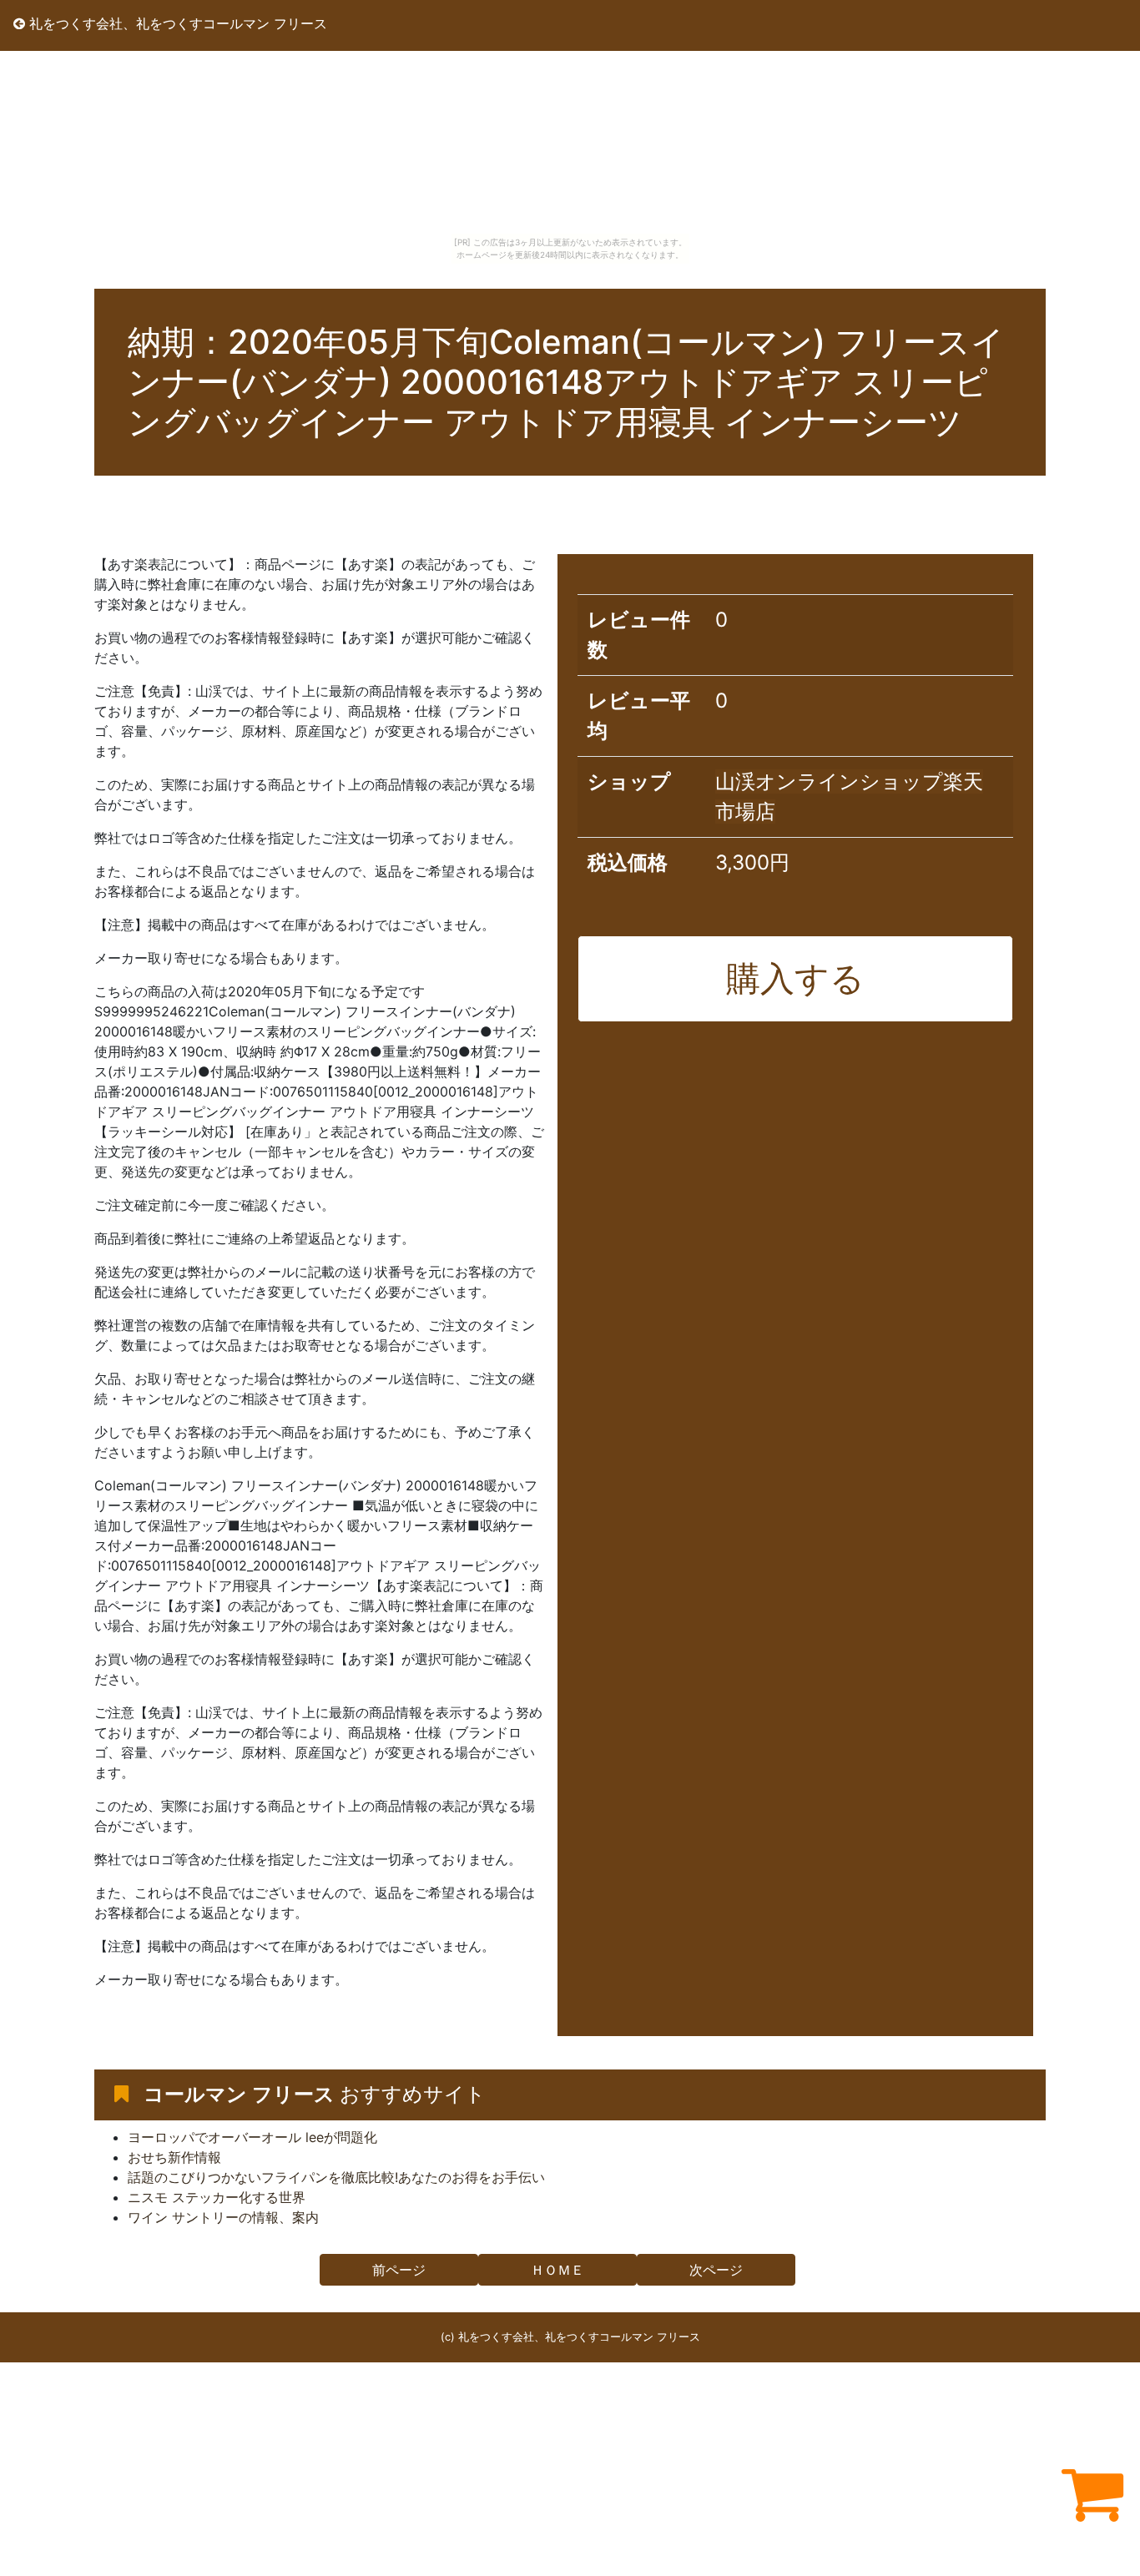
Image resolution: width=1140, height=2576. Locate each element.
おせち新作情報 (174, 2157)
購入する (795, 978)
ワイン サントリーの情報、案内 (223, 2217)
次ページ (716, 2270)
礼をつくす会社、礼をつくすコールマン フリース (176, 23)
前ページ (399, 2270)
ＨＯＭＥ (557, 2270)
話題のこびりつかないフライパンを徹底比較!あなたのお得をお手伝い (336, 2177)
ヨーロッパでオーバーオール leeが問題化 (252, 2137)
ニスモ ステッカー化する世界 (217, 2197)
